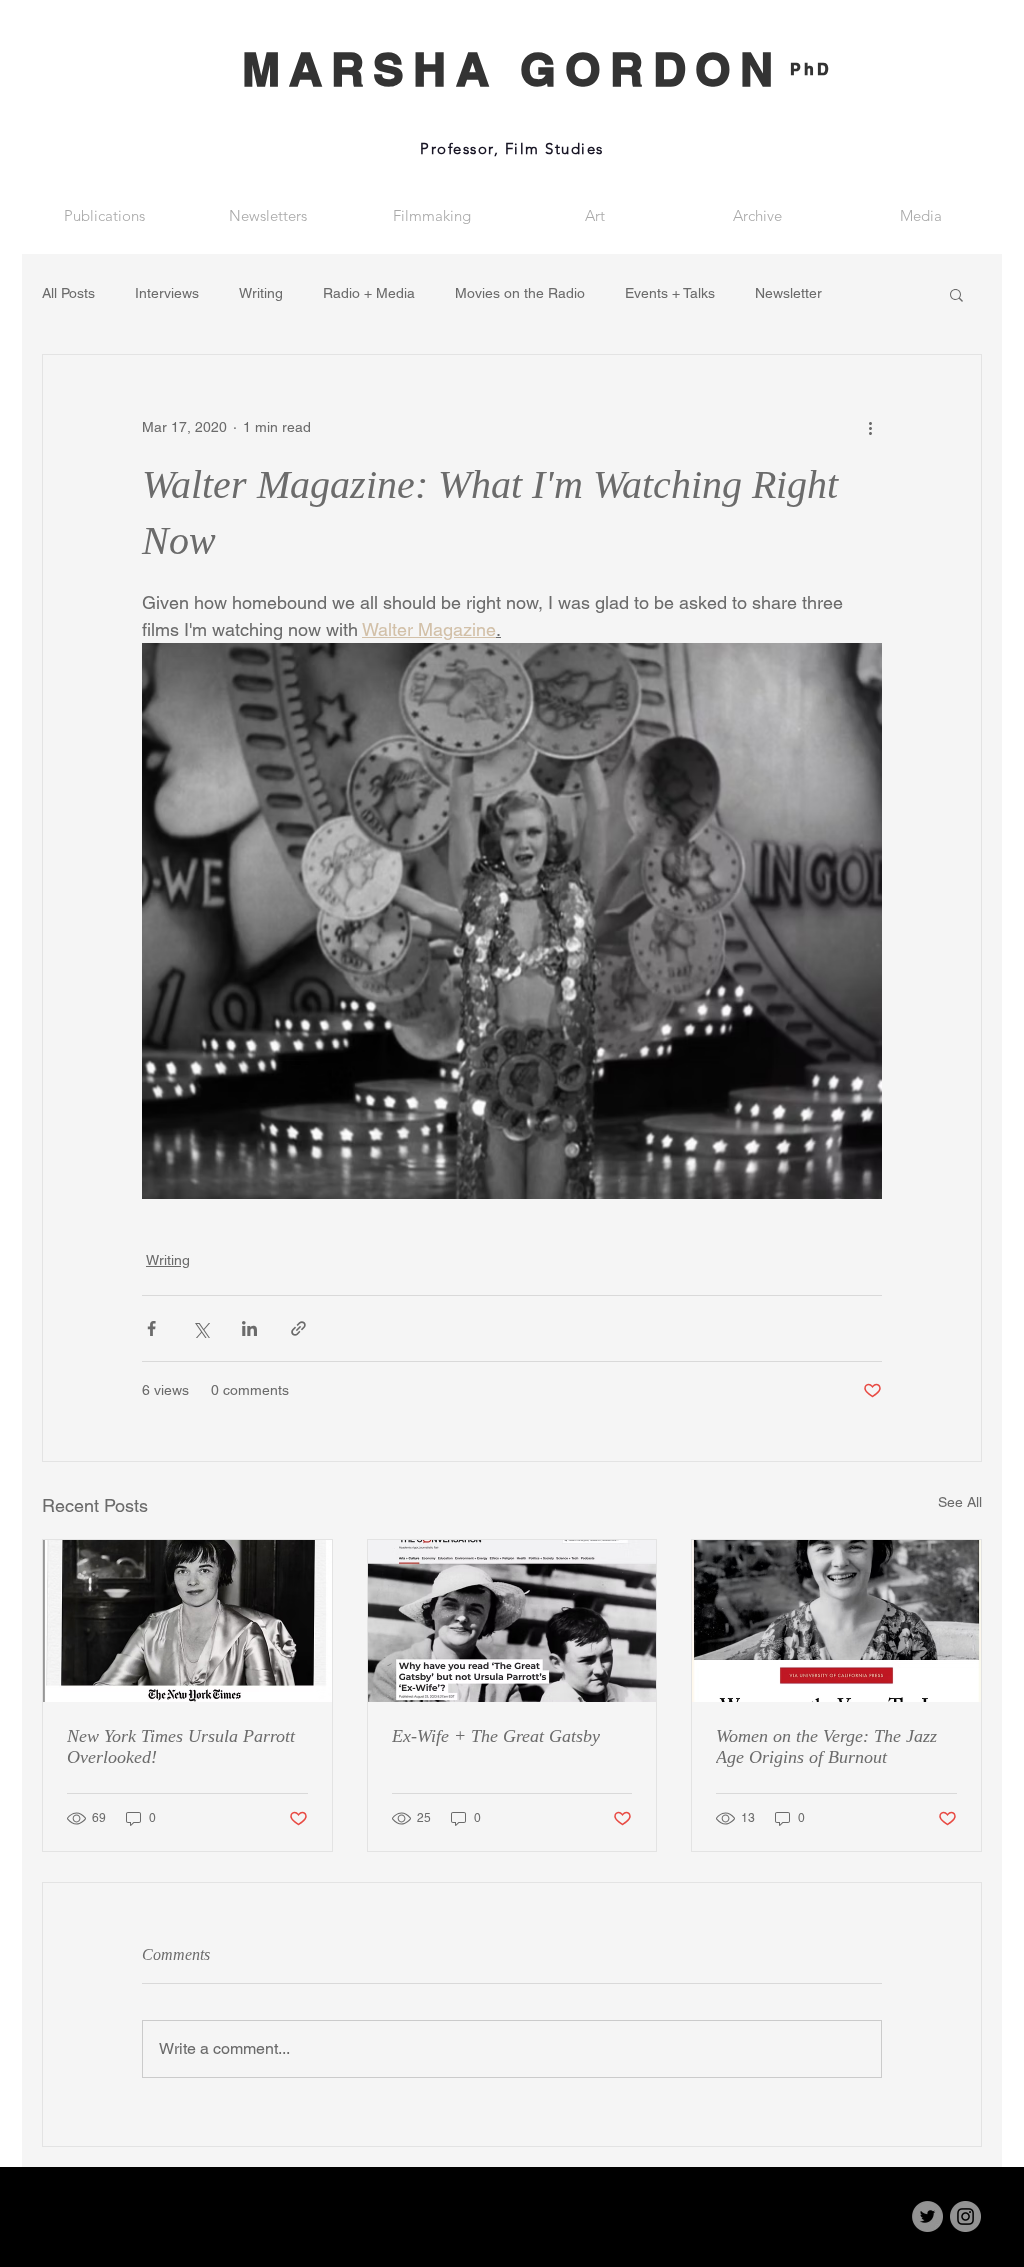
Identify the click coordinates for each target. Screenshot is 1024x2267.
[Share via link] (298, 1328)
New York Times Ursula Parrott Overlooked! (181, 1746)
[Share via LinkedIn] (249, 1328)
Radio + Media (369, 293)
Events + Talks (670, 293)
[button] (956, 294)
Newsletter (788, 293)
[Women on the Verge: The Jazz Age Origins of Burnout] (836, 1621)
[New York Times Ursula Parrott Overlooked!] (187, 1621)
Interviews (167, 293)
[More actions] (870, 427)
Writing (261, 293)
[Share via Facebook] (151, 1328)
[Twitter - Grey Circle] (927, 2216)
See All (960, 1502)
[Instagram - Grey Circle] (965, 2216)
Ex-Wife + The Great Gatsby (496, 1736)
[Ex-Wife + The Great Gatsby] (512, 1621)
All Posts (68, 293)
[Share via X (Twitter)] (200, 1328)
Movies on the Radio (520, 293)
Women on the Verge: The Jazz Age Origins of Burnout (826, 1746)
